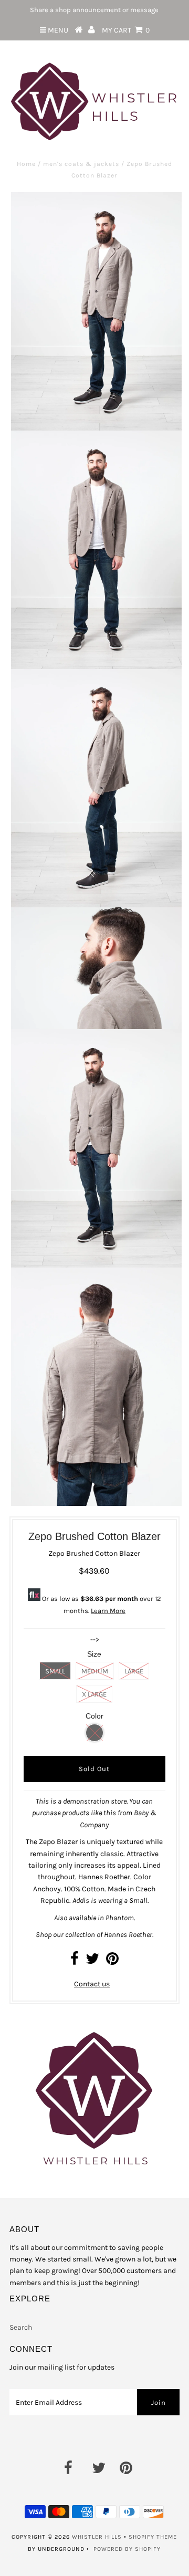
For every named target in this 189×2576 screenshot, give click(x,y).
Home (26, 164)
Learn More (108, 1611)
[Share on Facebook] (75, 1961)
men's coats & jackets (81, 164)
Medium (95, 1671)
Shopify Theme (153, 2537)
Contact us (92, 1984)
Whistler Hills (97, 2537)
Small (55, 1671)
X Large (94, 1694)
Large (134, 1671)
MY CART (126, 30)
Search (21, 2327)
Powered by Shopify (127, 2549)
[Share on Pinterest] (112, 1961)
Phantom (120, 1918)
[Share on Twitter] (92, 1961)
